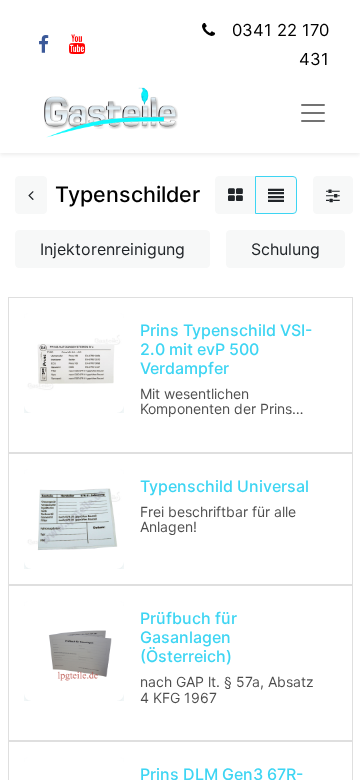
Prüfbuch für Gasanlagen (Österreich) (188, 637)
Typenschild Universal (224, 486)
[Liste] (276, 195)
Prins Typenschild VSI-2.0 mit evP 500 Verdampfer (226, 349)
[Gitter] (235, 195)
